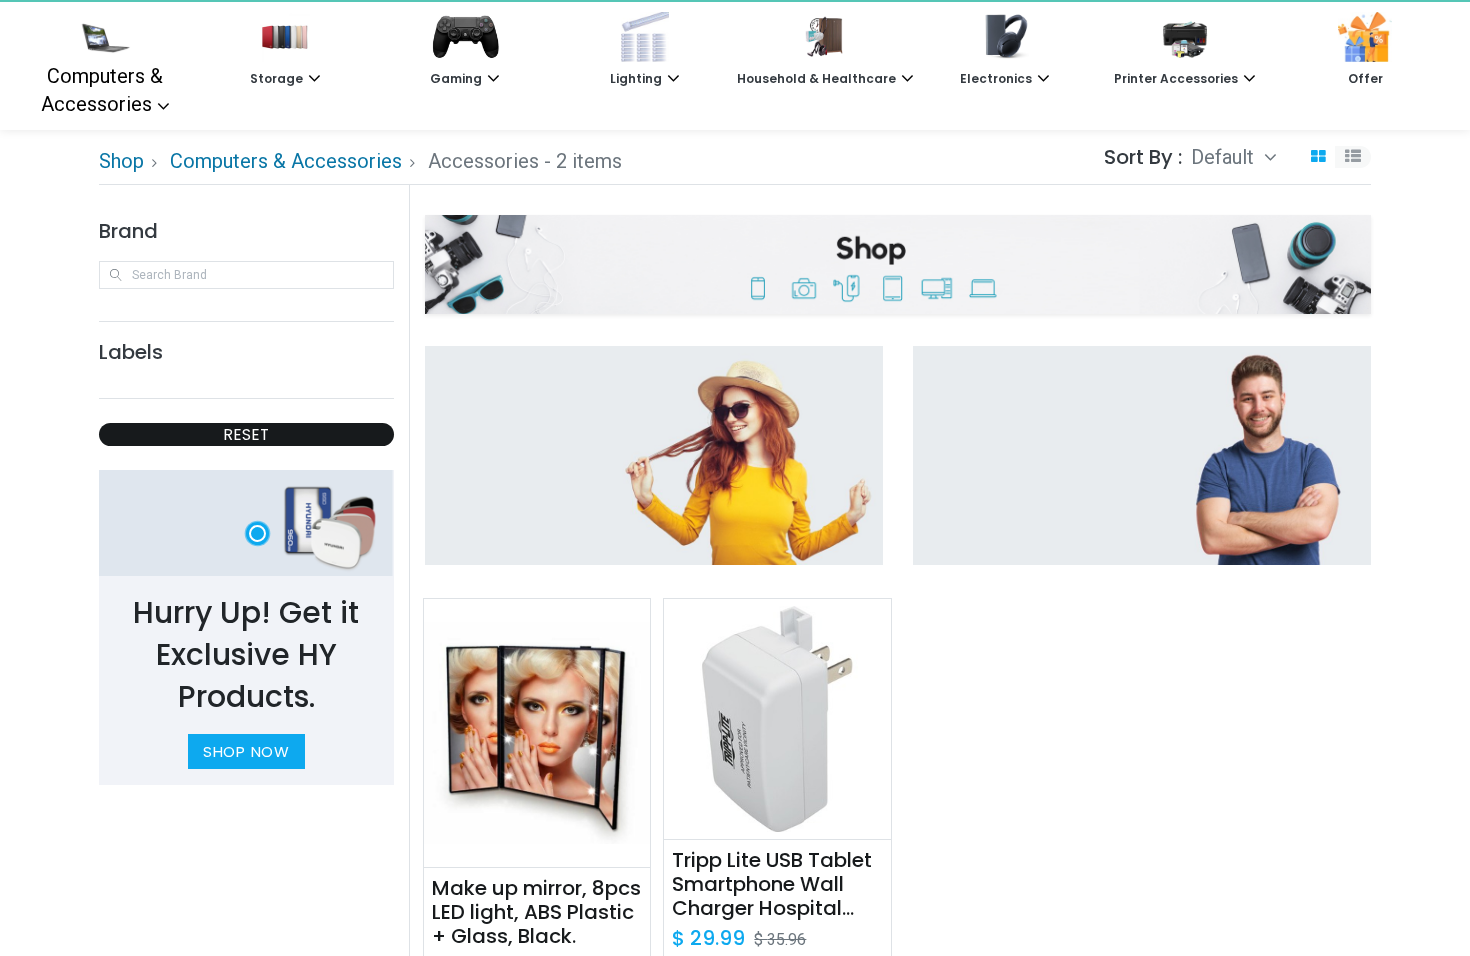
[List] (1353, 157)
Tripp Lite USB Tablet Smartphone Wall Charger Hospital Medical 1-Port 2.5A (772, 884)
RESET (246, 434)
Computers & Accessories (102, 90)
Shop (121, 161)
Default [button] (1225, 157)
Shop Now (246, 751)
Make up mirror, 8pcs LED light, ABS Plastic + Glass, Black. (536, 912)
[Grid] (1318, 157)
